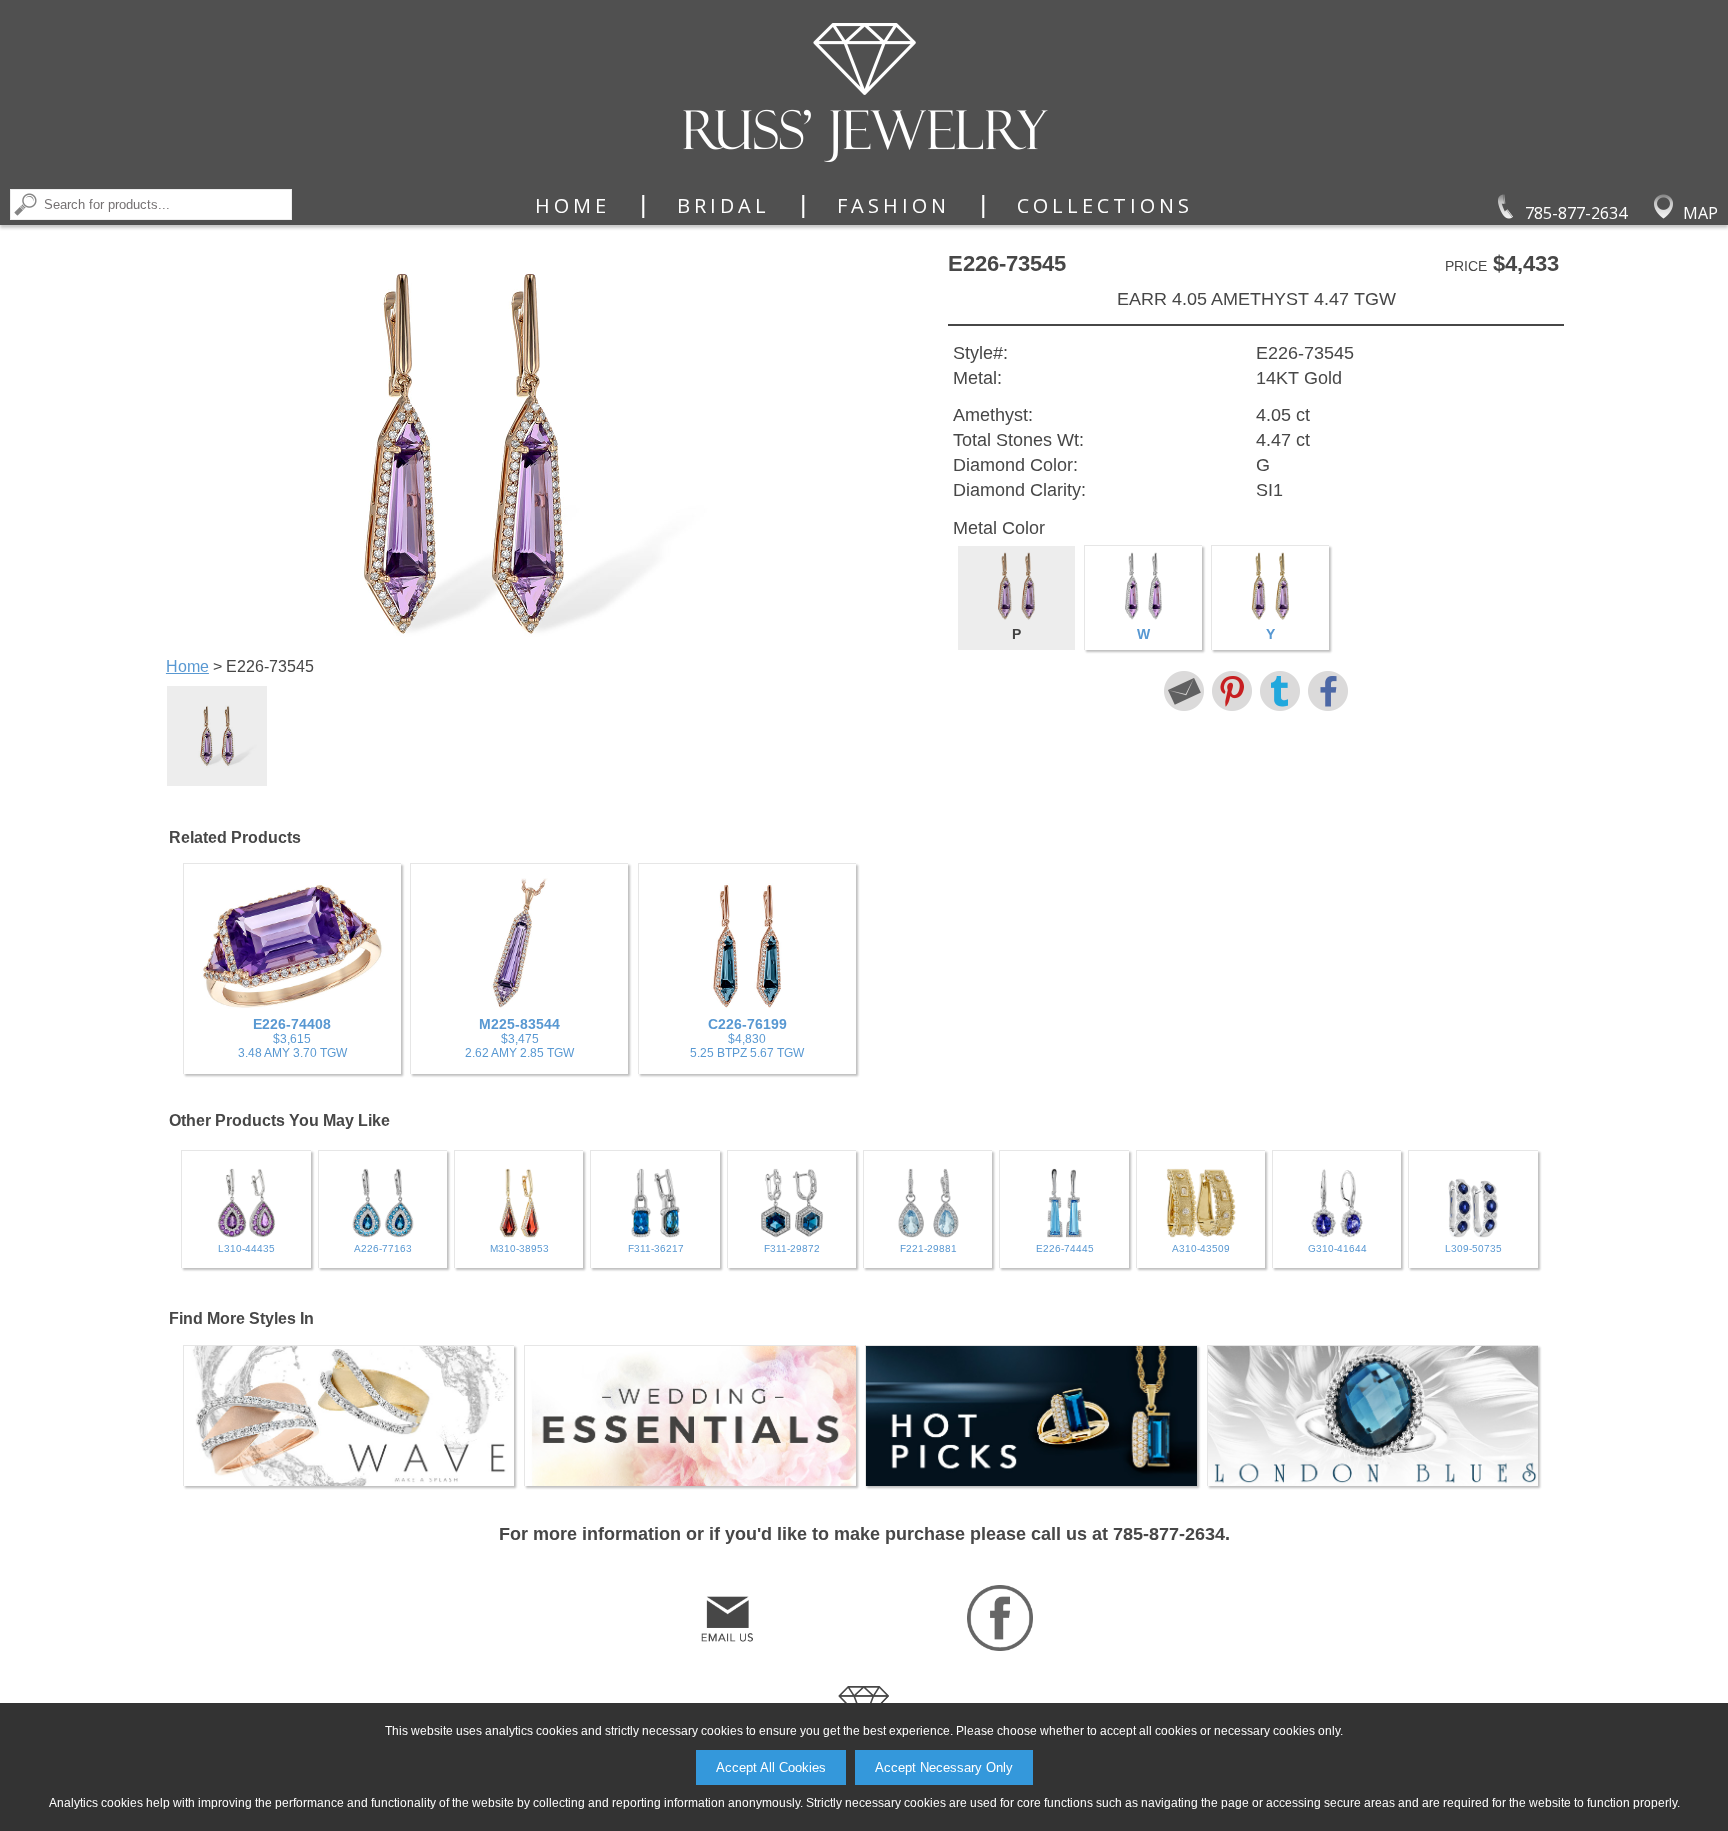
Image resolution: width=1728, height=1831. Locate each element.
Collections (1105, 206)
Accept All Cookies (771, 1767)
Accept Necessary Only (944, 1767)
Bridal (723, 206)
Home (572, 206)
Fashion (893, 206)
